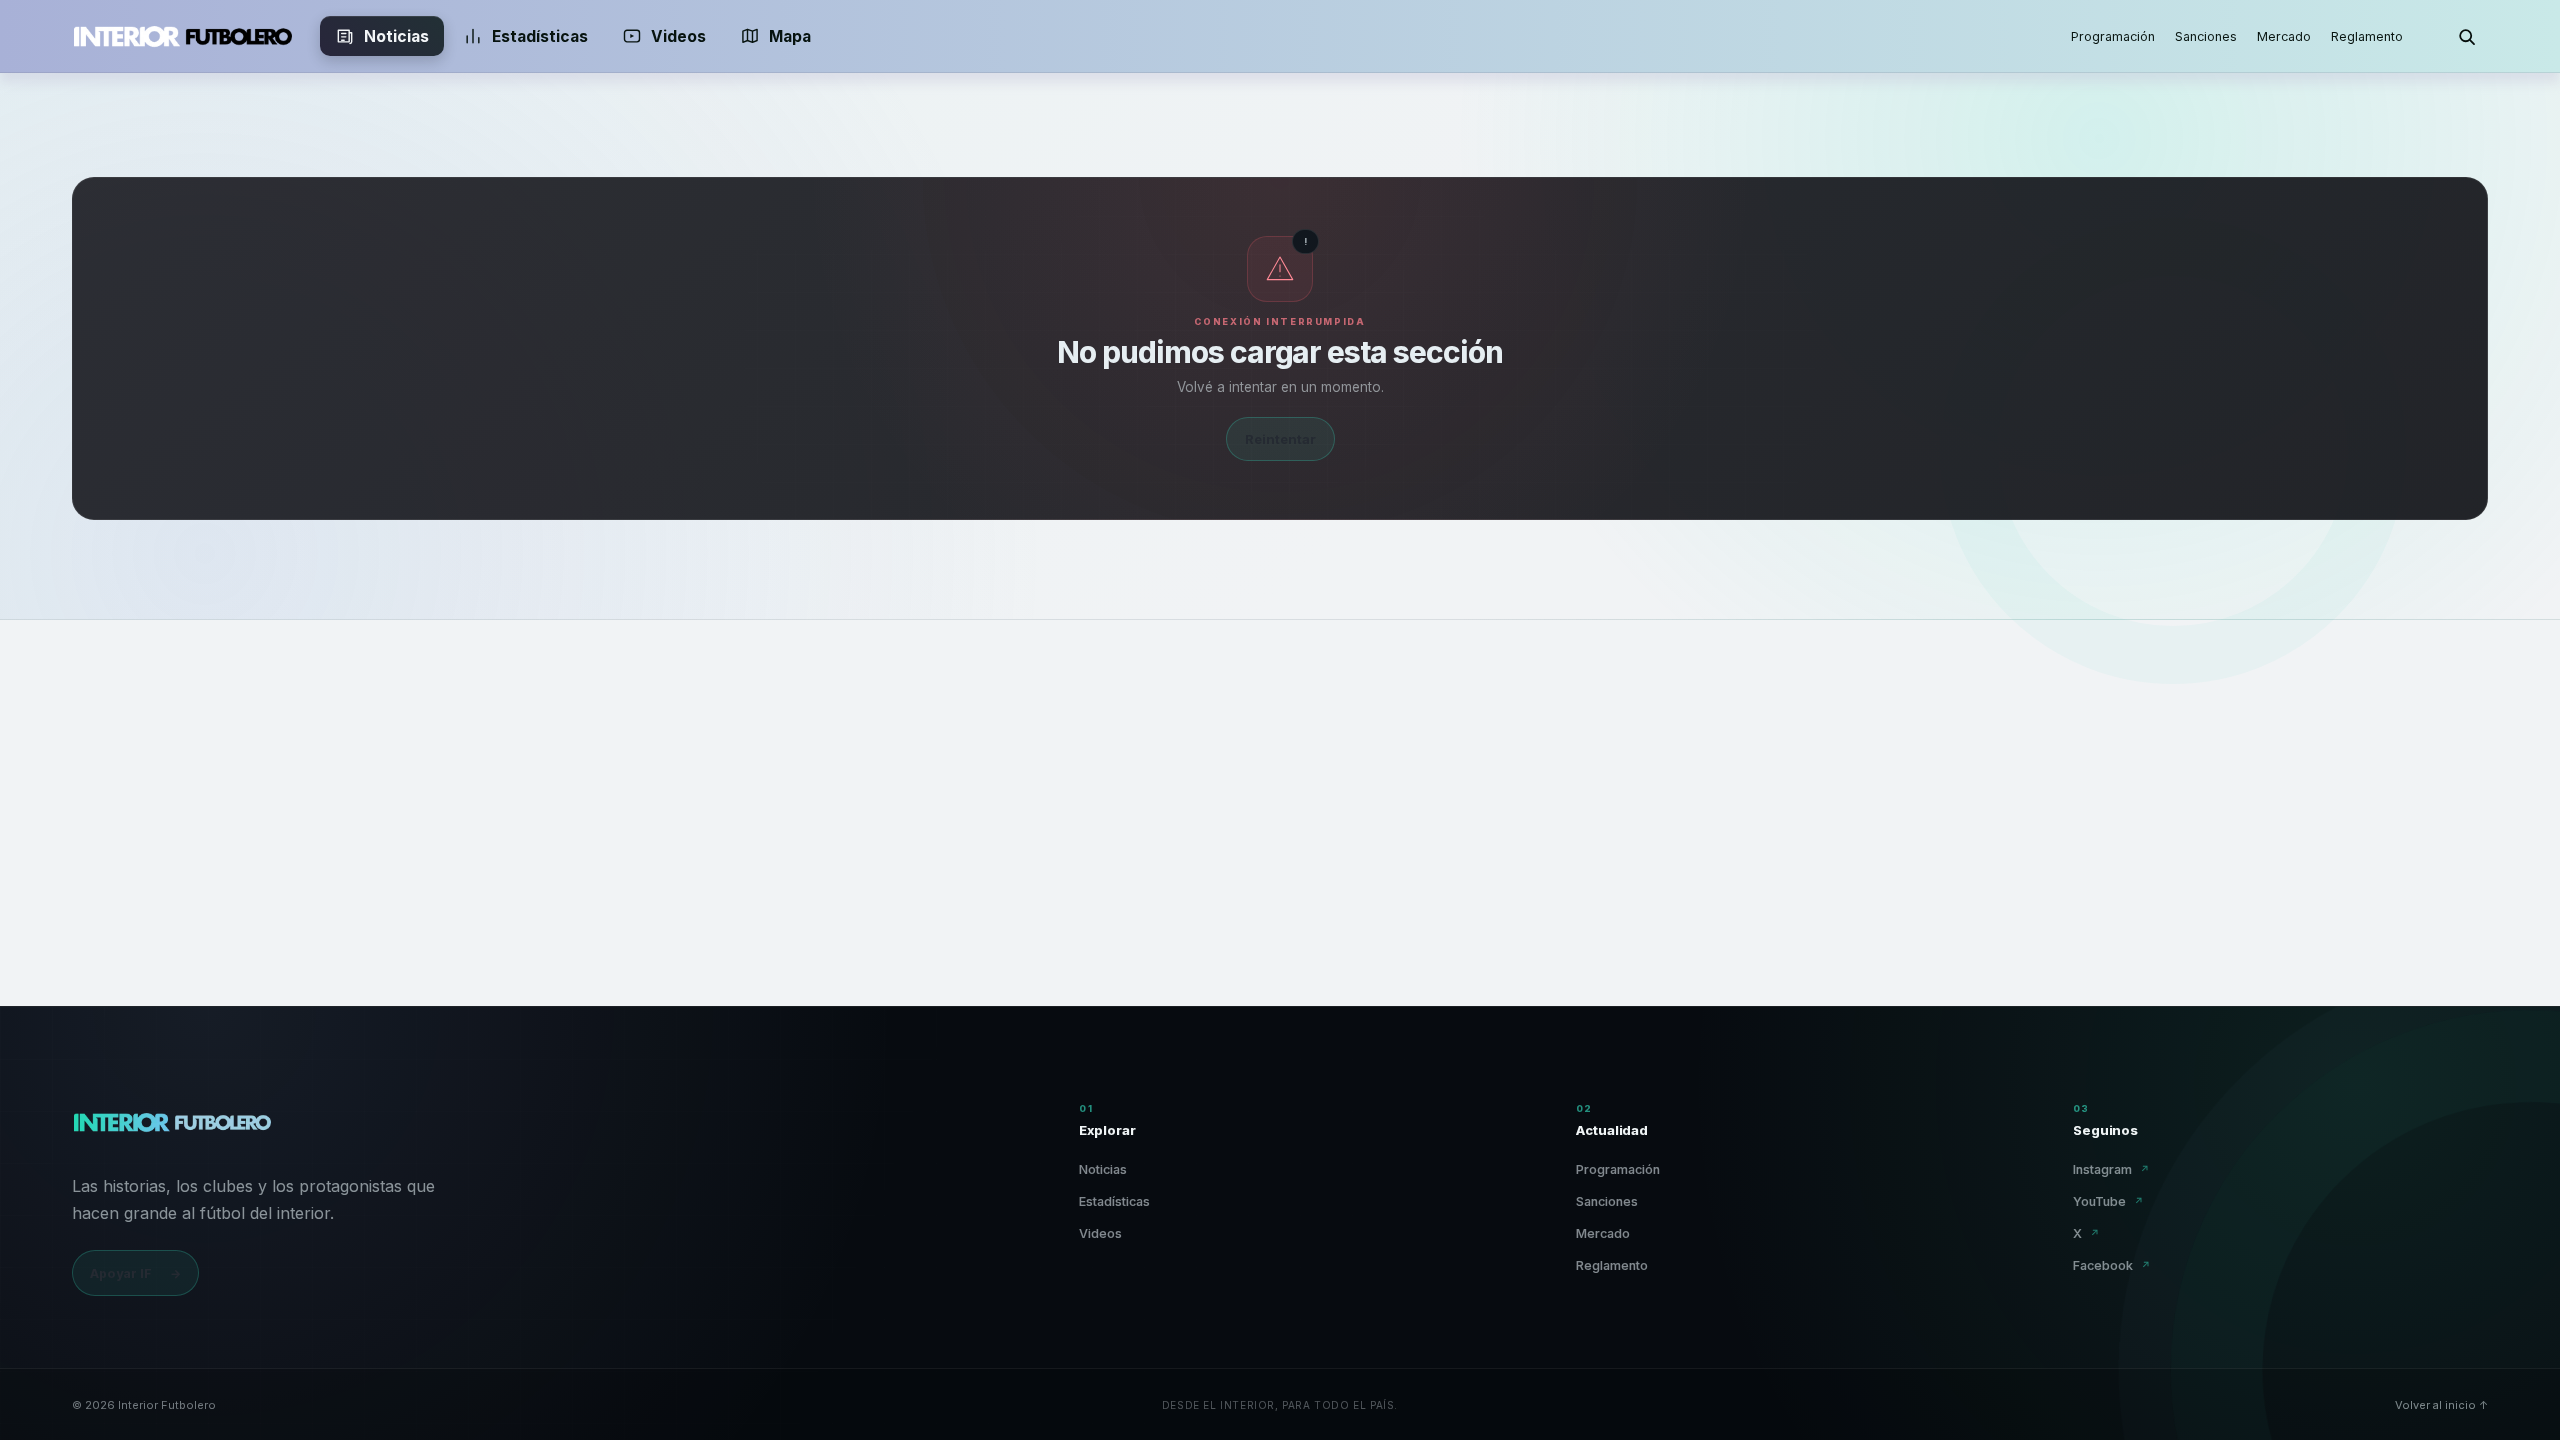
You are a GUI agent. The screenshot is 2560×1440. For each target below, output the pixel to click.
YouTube (2108, 1201)
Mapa (790, 36)
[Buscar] (2466, 36)
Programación (2113, 36)
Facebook (2112, 1265)
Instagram (2111, 1169)
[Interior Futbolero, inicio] (182, 36)
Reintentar (1280, 439)
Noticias (396, 36)
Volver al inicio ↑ (2441, 1405)
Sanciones (2206, 36)
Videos (678, 36)
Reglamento (2367, 36)
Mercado (2284, 36)
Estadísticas (540, 36)
